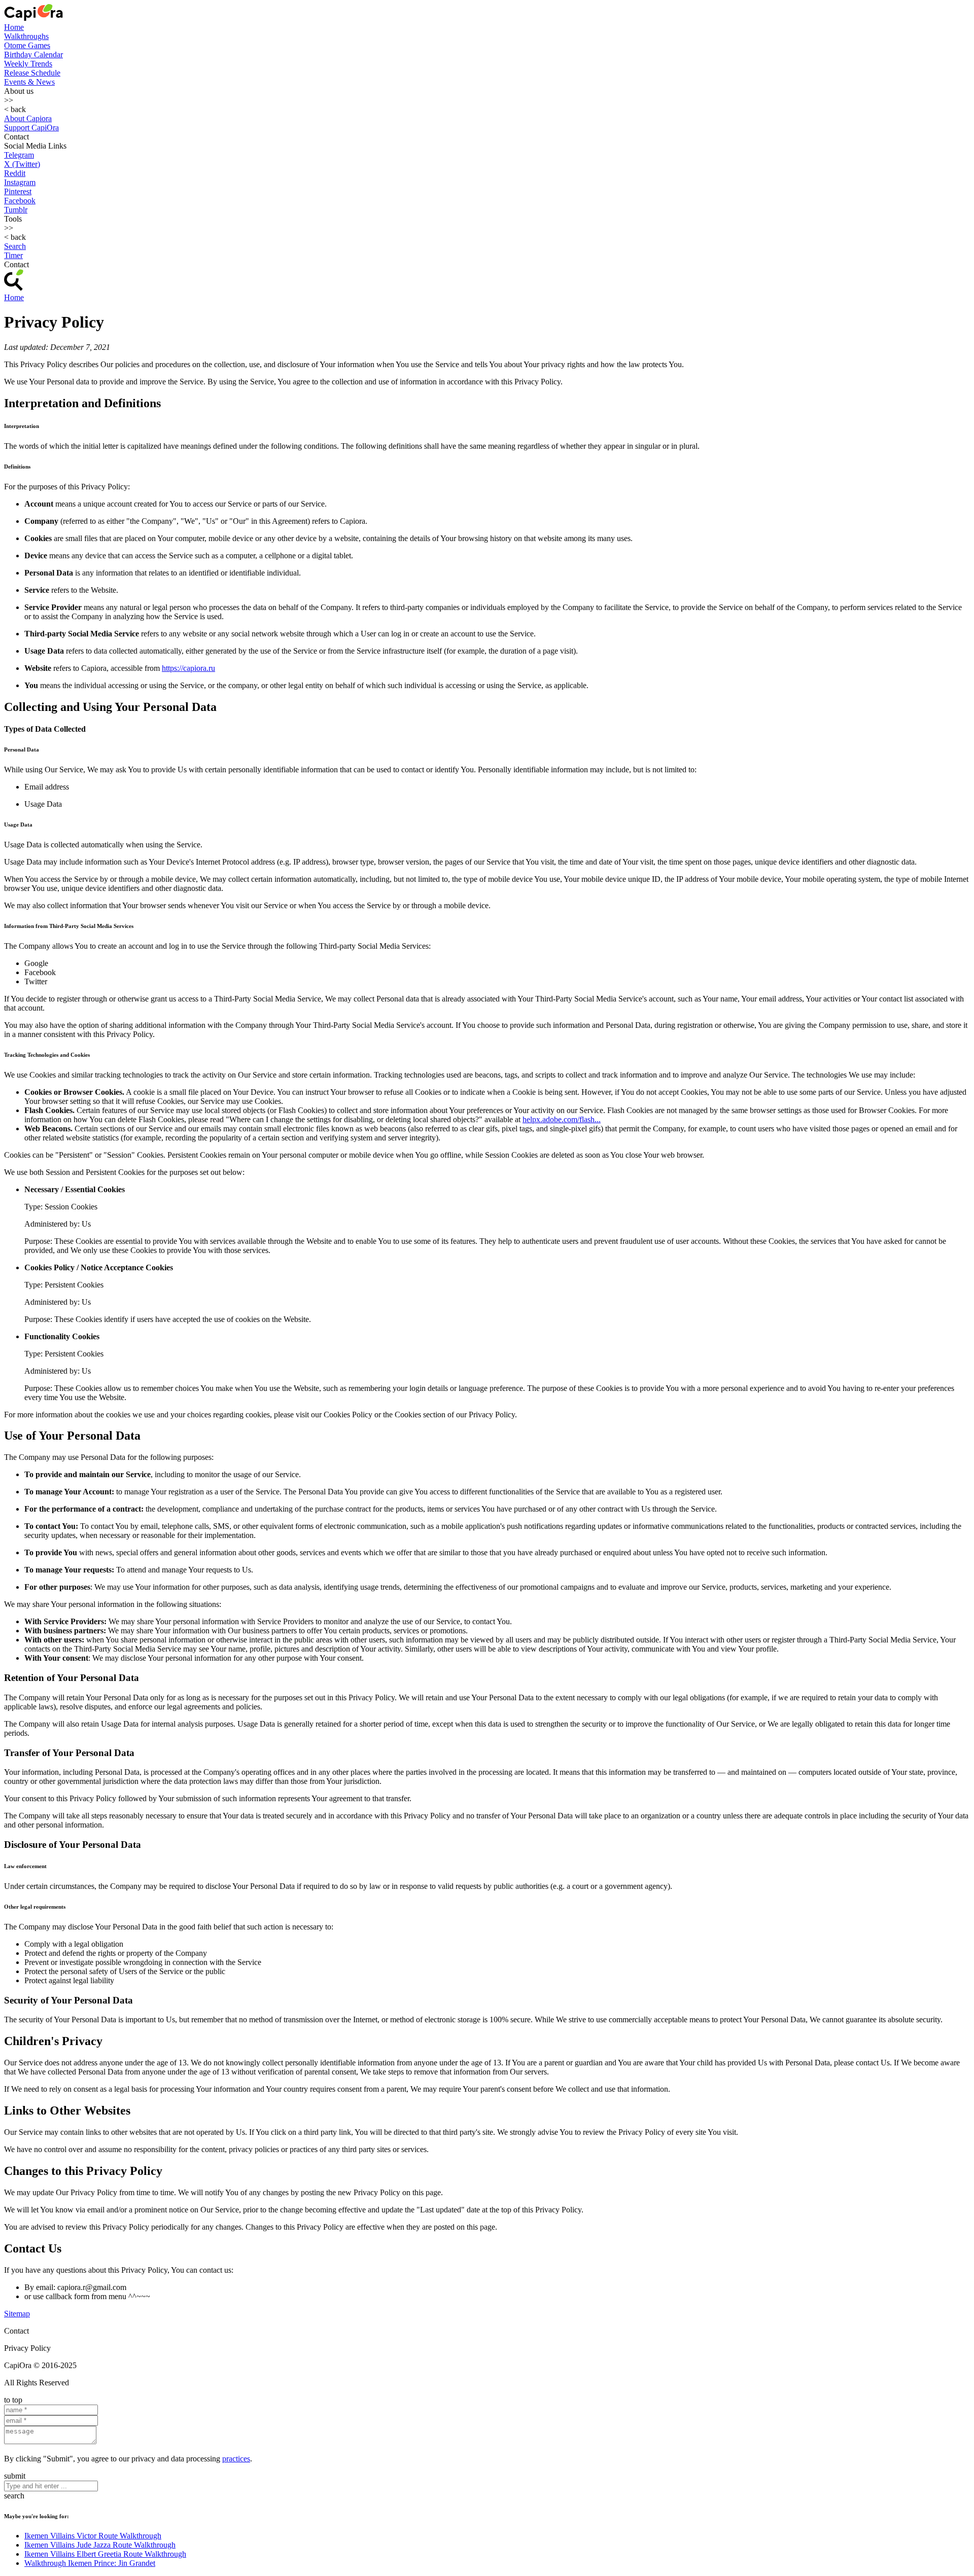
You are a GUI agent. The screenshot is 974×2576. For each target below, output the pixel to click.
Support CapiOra (31, 128)
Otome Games (27, 45)
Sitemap (17, 2314)
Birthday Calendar (33, 55)
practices (236, 2459)
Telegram (19, 155)
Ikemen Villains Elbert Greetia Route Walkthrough (105, 2554)
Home (14, 27)
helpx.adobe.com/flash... (562, 1119)
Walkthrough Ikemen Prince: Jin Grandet (90, 2563)
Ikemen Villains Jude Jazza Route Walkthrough (100, 2545)
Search (15, 246)
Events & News (29, 82)
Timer (13, 255)
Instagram (20, 182)
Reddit (15, 173)
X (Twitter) (22, 164)
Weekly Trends (28, 64)
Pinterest (18, 191)
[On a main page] (33, 18)
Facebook (20, 201)
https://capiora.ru (188, 668)
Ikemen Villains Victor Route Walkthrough (93, 2536)
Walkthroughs (26, 36)
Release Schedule (32, 73)
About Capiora (28, 118)
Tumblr (16, 210)
